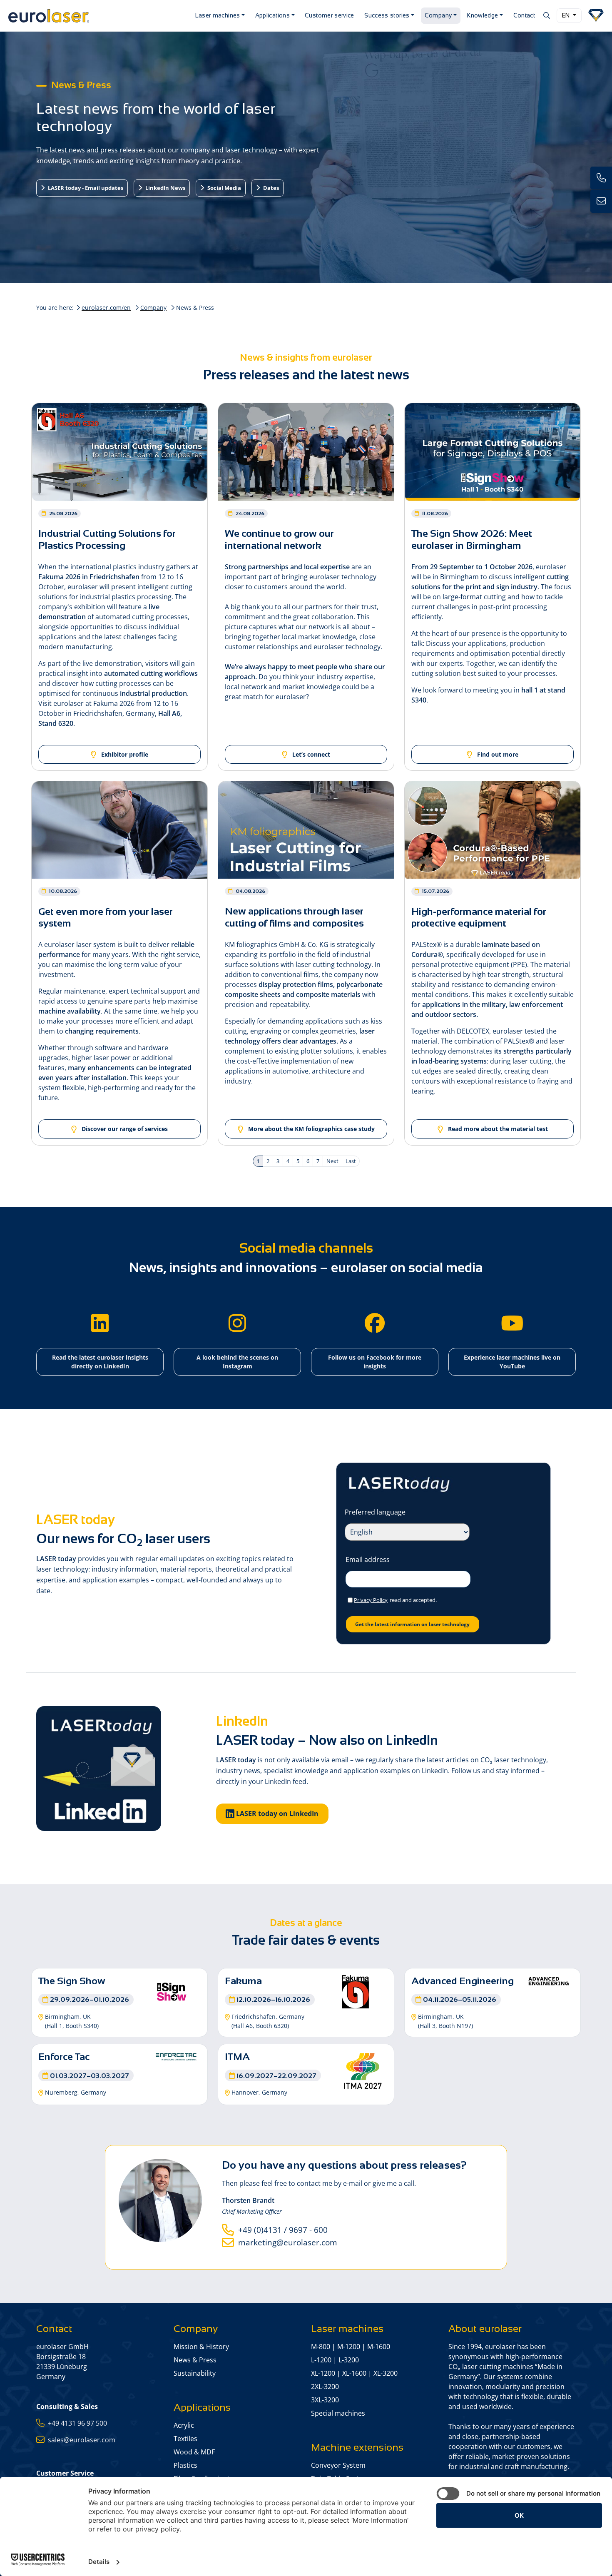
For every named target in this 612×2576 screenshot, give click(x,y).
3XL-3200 (325, 2400)
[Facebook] (375, 1323)
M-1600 (379, 2347)
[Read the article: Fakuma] (355, 1991)
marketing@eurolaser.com (286, 2242)
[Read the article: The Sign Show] (172, 1991)
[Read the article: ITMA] (363, 2070)
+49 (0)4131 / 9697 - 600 (281, 2230)
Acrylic (184, 2425)
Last (351, 1161)
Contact (524, 15)
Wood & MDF (194, 2452)
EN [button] (567, 15)
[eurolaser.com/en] (97, 16)
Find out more (497, 754)
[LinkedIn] (100, 1323)
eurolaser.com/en (106, 308)
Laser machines (218, 15)
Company (438, 15)
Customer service (330, 15)
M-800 (321, 2347)
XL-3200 (386, 2373)
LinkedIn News (165, 188)
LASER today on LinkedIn (276, 1814)
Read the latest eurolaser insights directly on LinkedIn (100, 1362)
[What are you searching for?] (546, 15)
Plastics (185, 2465)
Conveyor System (338, 2465)
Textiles (185, 2439)
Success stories (387, 15)
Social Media (224, 188)
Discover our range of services (124, 1129)
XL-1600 (354, 2373)
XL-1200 (323, 2373)
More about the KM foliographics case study (311, 1129)
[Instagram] (237, 1323)
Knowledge (482, 15)
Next (332, 1161)
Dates (270, 188)
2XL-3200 (325, 2387)
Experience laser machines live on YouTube (512, 1362)
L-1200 (321, 2360)
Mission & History (201, 2347)
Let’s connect (310, 754)
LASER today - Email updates (85, 188)
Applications (272, 15)
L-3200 (349, 2360)
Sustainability (195, 2373)
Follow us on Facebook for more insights (375, 1362)
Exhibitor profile (124, 754)
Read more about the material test (497, 1129)
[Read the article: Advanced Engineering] (549, 1980)
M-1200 (349, 2347)
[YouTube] (512, 1323)
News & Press (195, 2360)
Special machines (338, 2413)
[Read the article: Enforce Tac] (176, 2056)
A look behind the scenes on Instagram (237, 1362)
